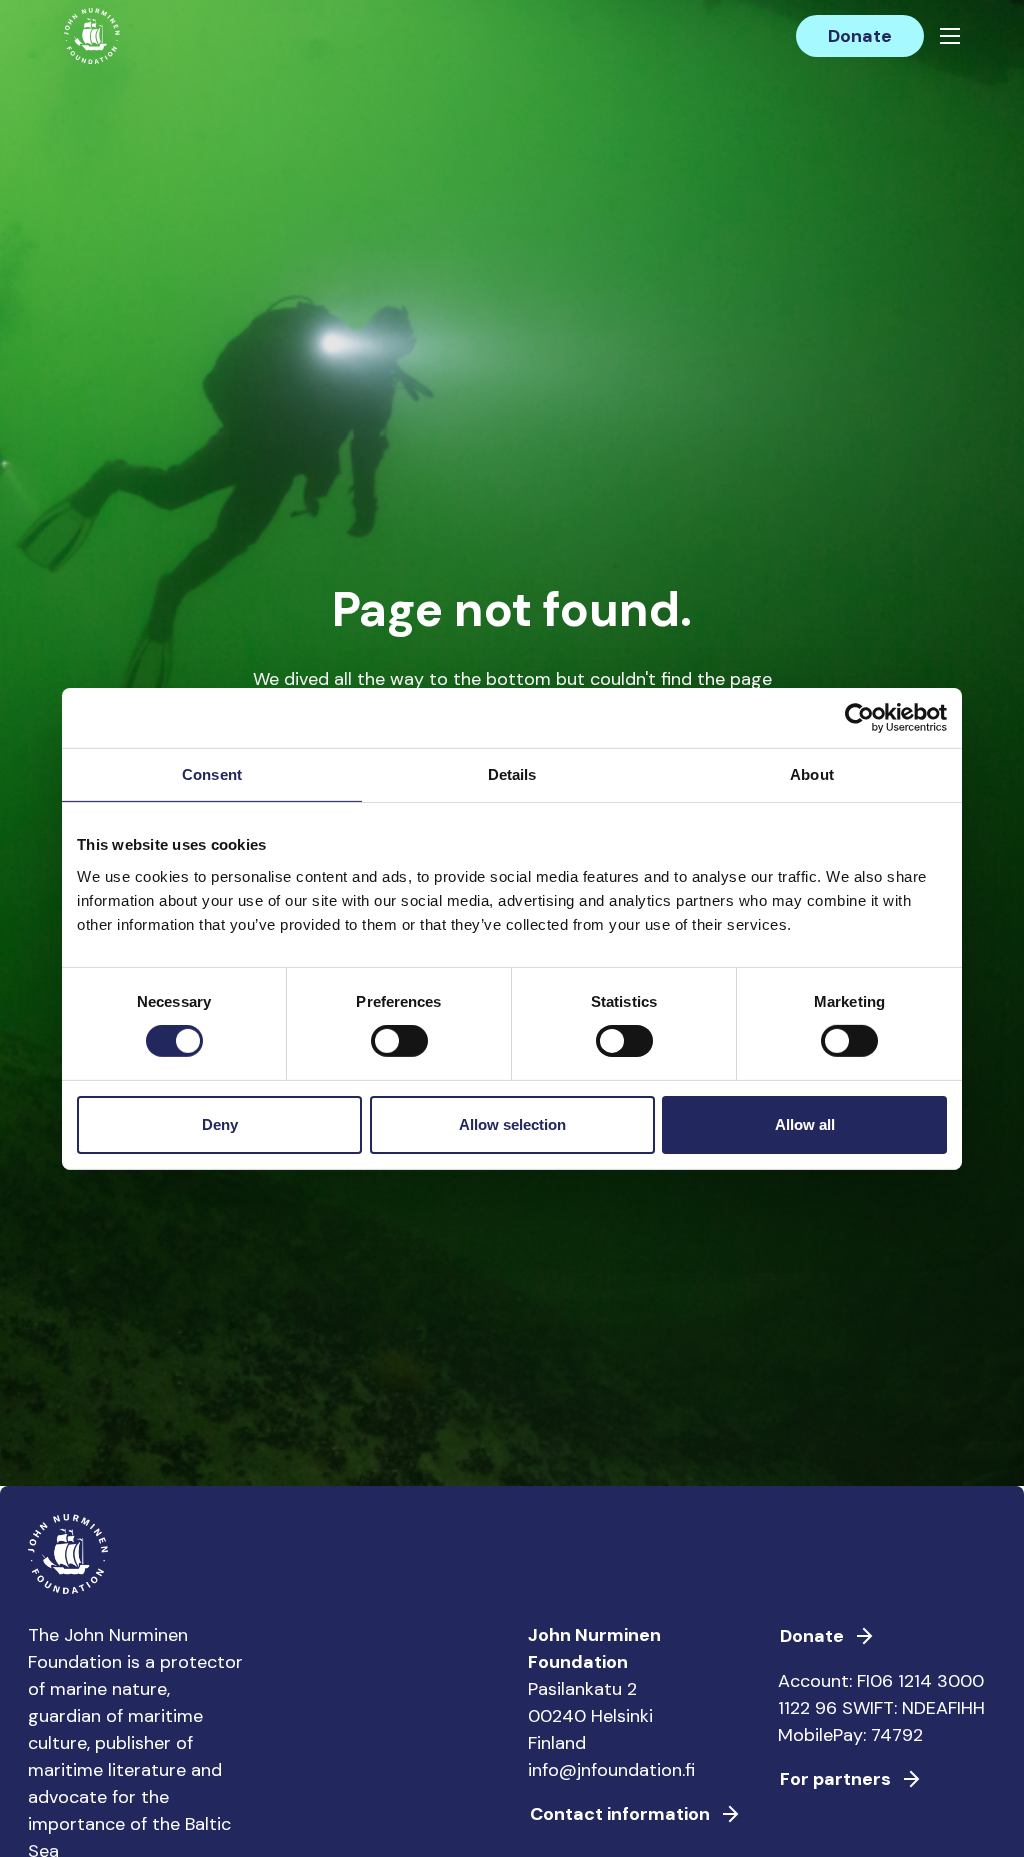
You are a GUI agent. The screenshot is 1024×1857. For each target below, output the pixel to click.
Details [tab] (512, 773)
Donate (860, 36)
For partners (835, 1779)
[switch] (399, 1049)
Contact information (620, 1814)
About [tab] (812, 773)
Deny (220, 1124)
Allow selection (512, 1124)
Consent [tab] (212, 773)
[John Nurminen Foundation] (92, 36)
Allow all (805, 1124)
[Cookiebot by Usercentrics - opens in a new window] (859, 717)
